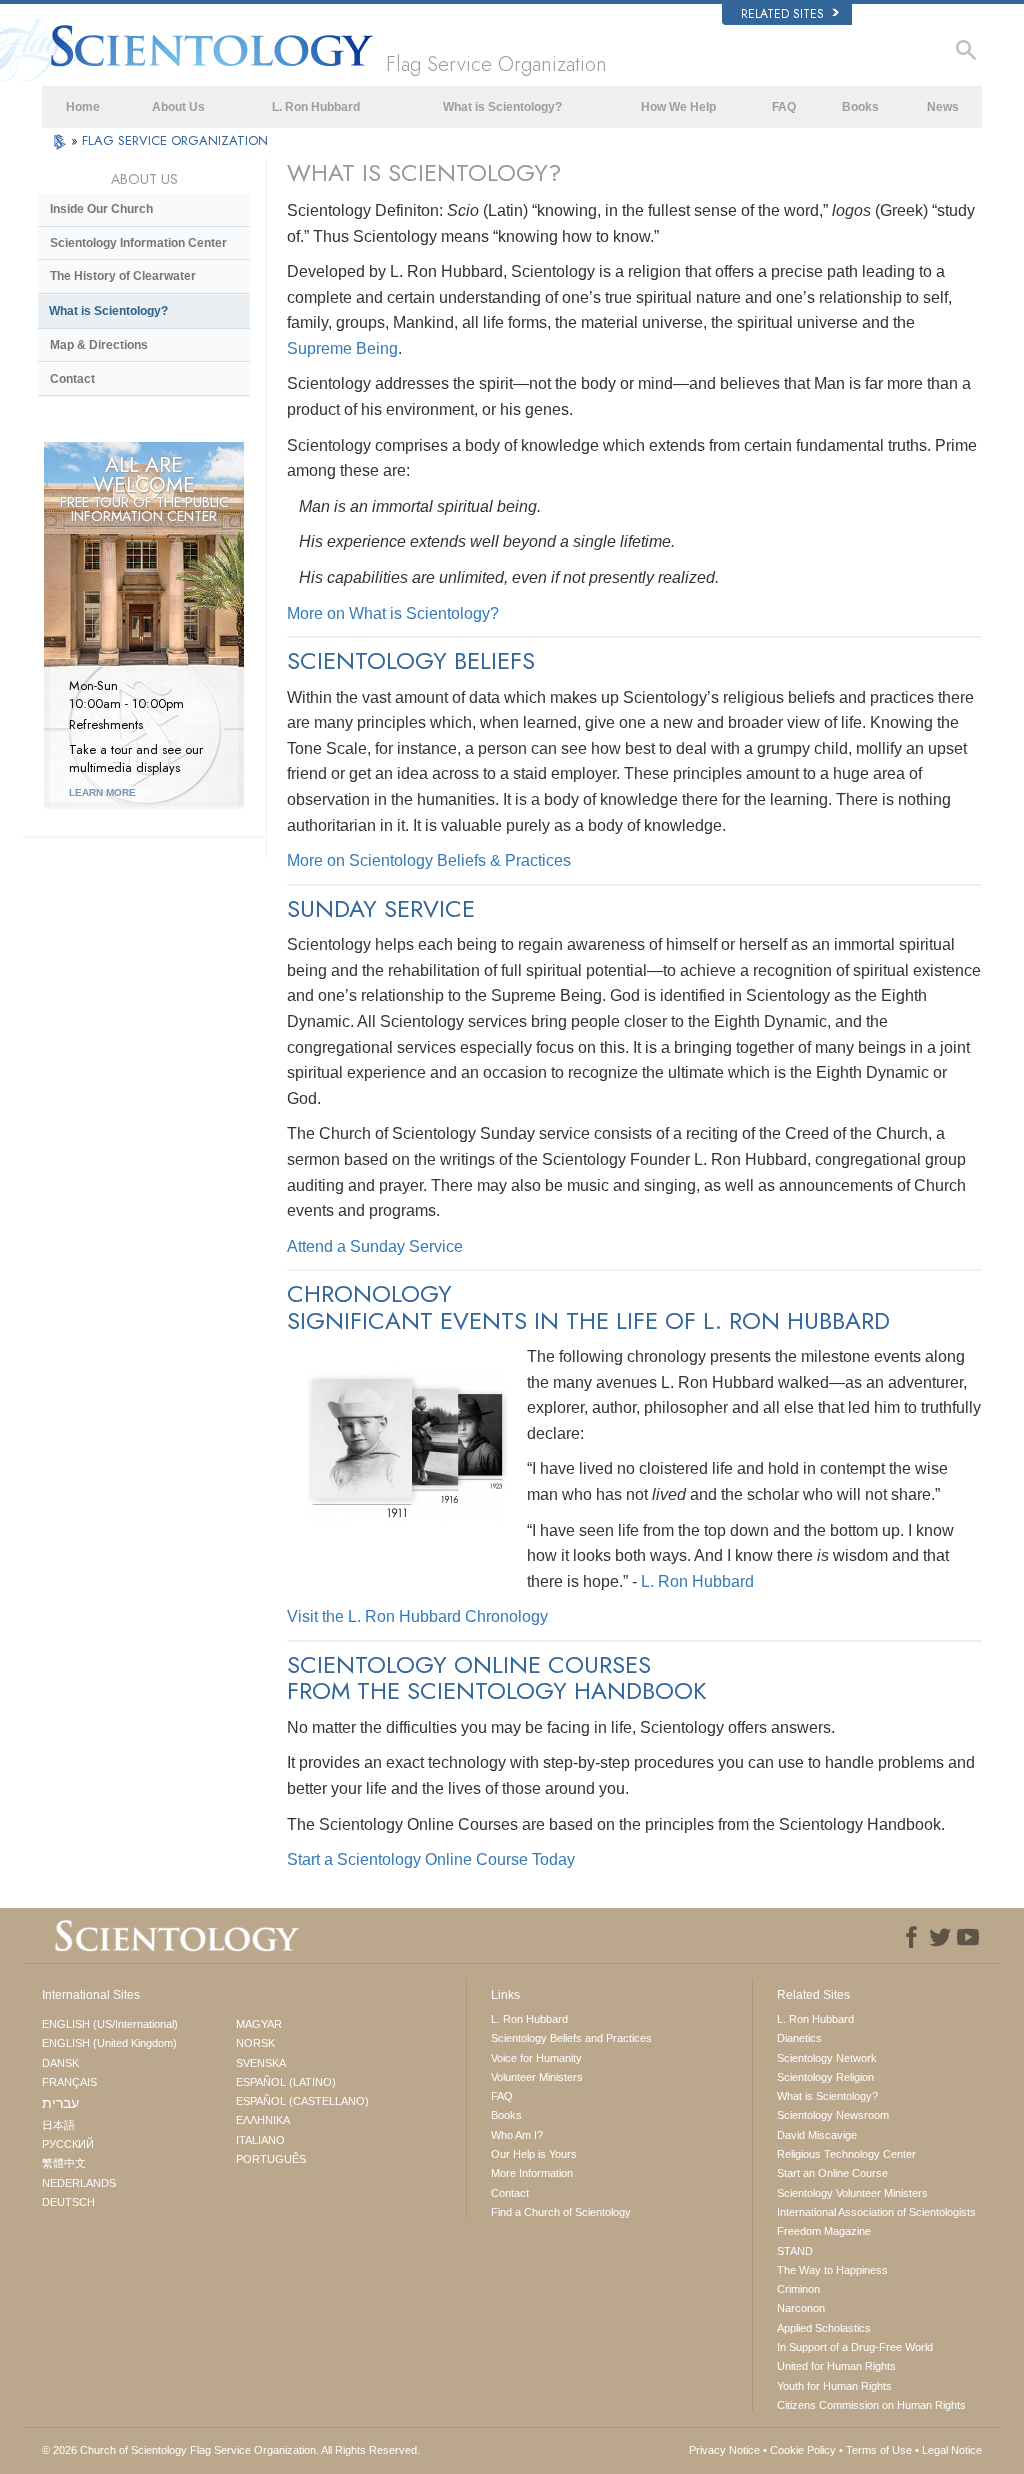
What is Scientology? (502, 107)
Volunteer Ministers (537, 2077)
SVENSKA (261, 2063)
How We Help (678, 107)
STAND (795, 2251)
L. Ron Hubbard (316, 107)
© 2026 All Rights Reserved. (231, 2450)
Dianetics (799, 2038)
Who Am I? (517, 2135)
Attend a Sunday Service (375, 1246)
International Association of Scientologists (876, 2212)
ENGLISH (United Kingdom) (109, 2043)
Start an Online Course (832, 2173)
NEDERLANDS (79, 2183)
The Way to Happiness (832, 2270)
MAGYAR (259, 2024)
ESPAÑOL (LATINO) (286, 2082)
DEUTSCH (68, 2202)
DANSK (60, 2063)
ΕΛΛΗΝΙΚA (263, 2120)
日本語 (58, 2125)
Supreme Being (342, 348)
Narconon (801, 2308)
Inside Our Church (101, 209)
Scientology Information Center (138, 243)
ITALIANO (260, 2140)
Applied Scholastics (824, 2328)
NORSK (255, 2043)
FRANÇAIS (69, 2082)
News (943, 107)
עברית (60, 2103)
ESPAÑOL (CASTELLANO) (302, 2101)
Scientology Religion (825, 2077)
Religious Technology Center (846, 2154)
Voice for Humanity (536, 2058)
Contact (72, 379)
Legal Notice (952, 2450)
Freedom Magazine (824, 2231)
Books (860, 107)
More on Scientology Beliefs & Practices (429, 860)
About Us (178, 107)
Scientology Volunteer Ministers (852, 2193)
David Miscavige (817, 2135)
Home (83, 107)
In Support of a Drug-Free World (855, 2347)
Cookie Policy (803, 2450)
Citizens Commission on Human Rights (871, 2405)
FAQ (784, 107)
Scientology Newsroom (833, 2115)
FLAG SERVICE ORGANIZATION (175, 140)
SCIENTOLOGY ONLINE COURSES (469, 1664)
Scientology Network (827, 2058)
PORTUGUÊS (271, 2159)
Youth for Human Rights (834, 2386)
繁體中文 (64, 2163)
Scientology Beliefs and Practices (571, 2038)
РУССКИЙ (68, 2144)
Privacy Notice (724, 2450)
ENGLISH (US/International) (110, 2024)
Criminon (798, 2289)
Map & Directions (99, 345)
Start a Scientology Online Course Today (431, 1859)
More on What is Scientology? (393, 613)
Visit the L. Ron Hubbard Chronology (417, 1616)
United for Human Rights (836, 2366)
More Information (532, 2173)
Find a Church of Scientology (561, 2212)
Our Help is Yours (534, 2154)
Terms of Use (879, 2450)
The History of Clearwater (123, 276)
